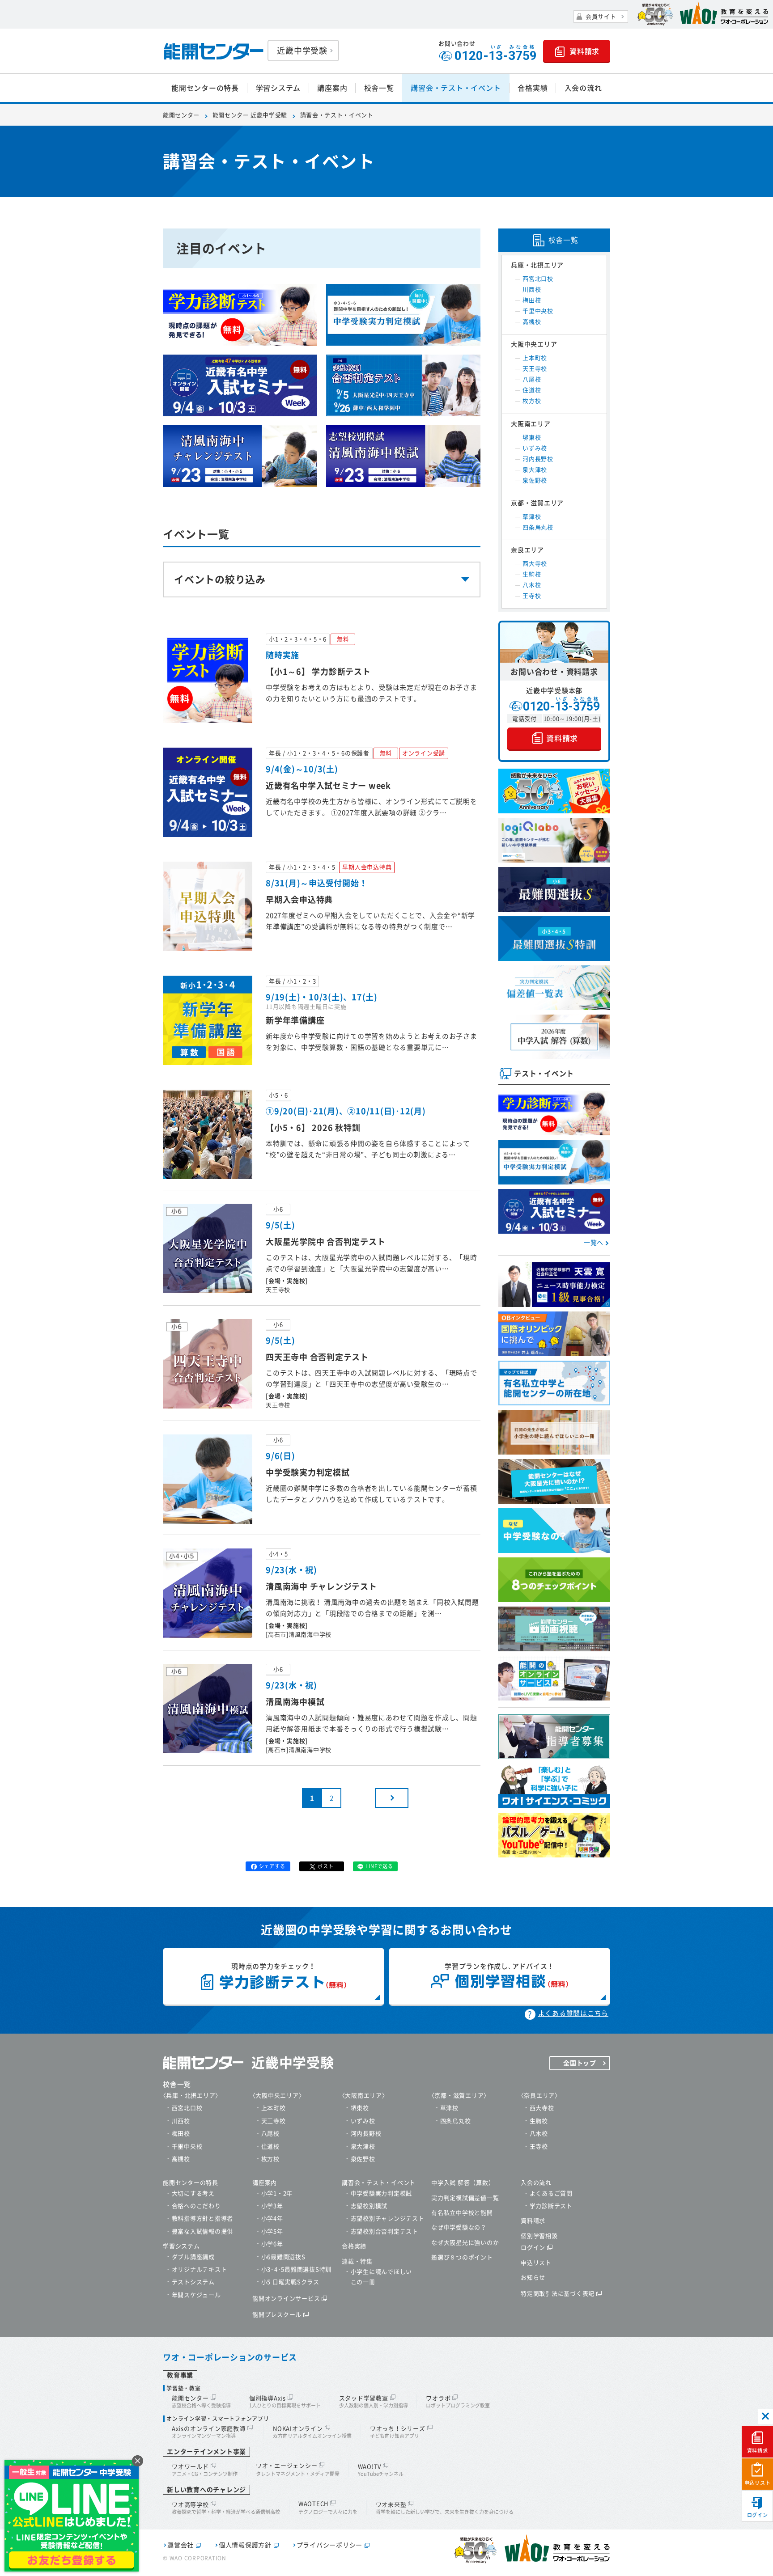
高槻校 (532, 322)
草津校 (532, 517)
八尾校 (532, 379)
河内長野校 (538, 459)
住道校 (532, 390)
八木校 (532, 585)
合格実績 (533, 88)
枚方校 (532, 401)
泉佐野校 (535, 480)
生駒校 (532, 574)
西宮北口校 (538, 279)
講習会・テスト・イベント (456, 88)
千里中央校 (538, 311)
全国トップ (580, 2063)
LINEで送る (379, 1866)
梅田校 (532, 300)
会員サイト (601, 17)
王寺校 (532, 596)
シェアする (272, 1866)
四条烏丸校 (538, 527)
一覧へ (594, 1243)
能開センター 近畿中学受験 (250, 115)
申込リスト (758, 2483)
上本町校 (535, 358)
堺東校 (532, 438)
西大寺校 (535, 564)
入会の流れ (583, 88)
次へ (392, 1798)
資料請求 (758, 2451)
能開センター (181, 115)
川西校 (532, 290)
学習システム (278, 88)
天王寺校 (535, 369)
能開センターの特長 (205, 88)
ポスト (325, 1866)
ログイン (758, 2515)
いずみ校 (535, 448)
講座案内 (332, 88)
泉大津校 (535, 470)
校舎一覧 (379, 88)
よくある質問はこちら (573, 2013)
